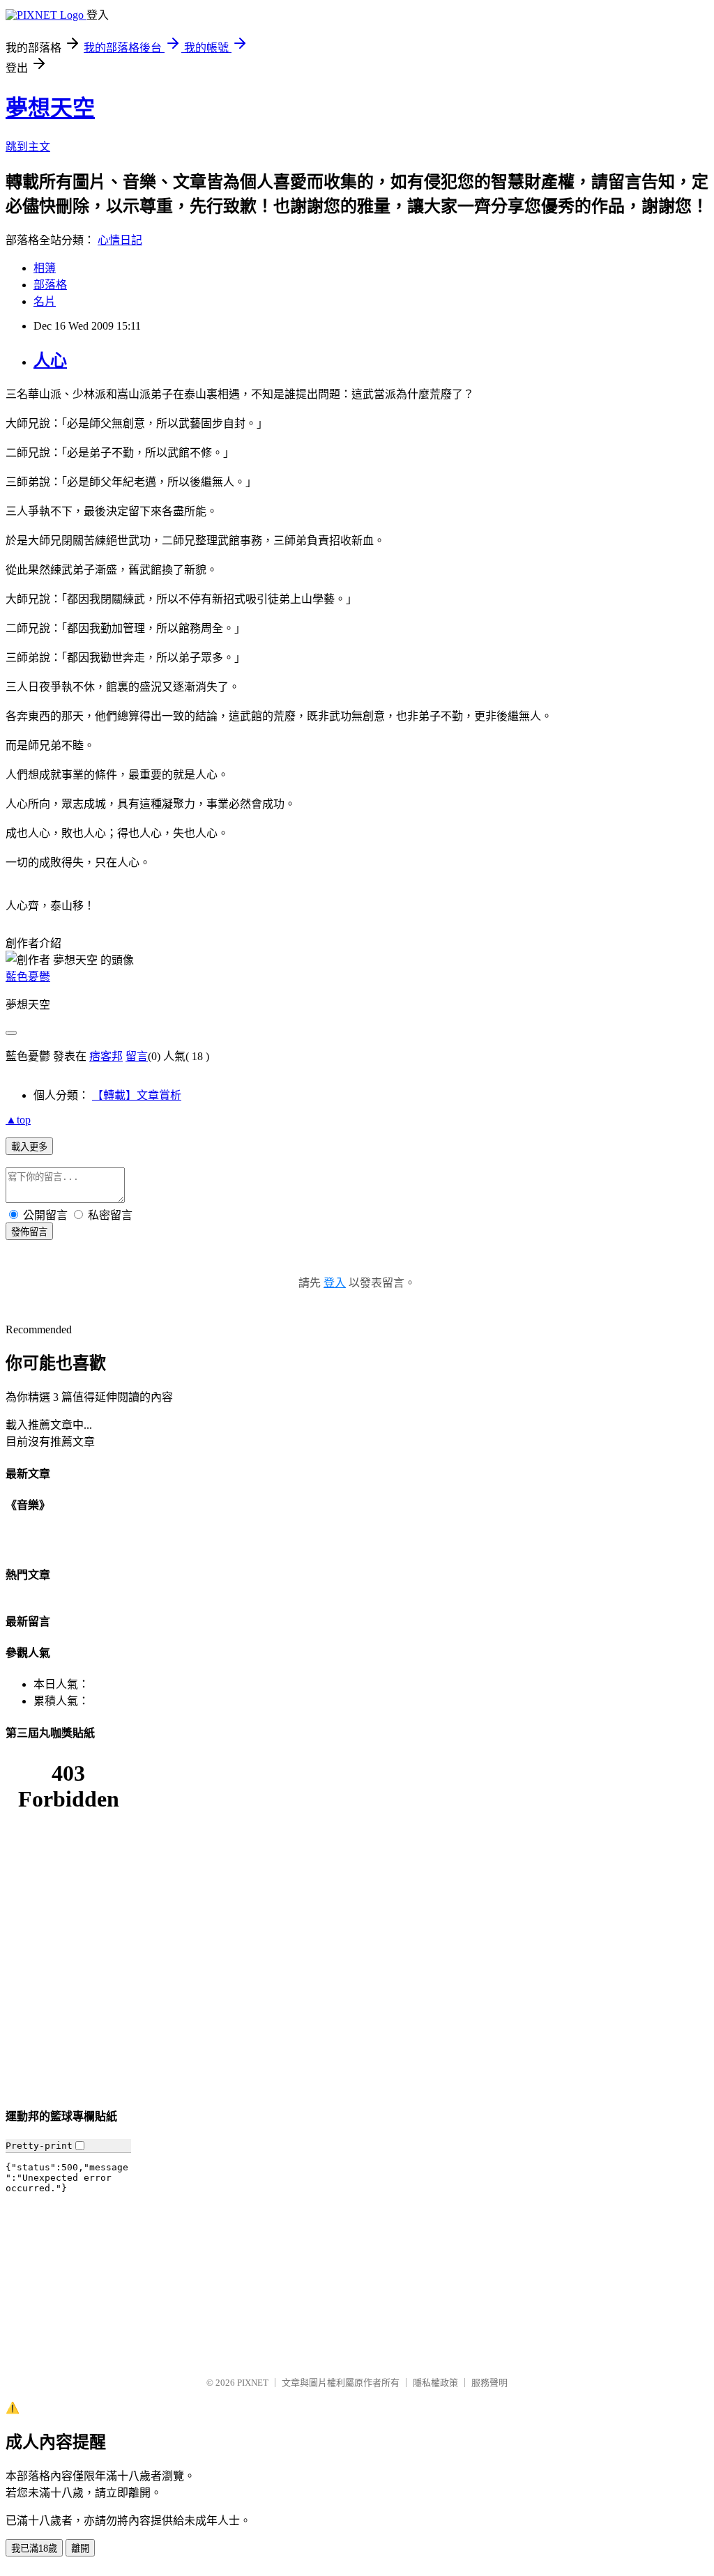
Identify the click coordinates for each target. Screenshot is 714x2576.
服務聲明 (489, 2383)
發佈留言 (29, 1232)
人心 (50, 360)
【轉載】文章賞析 (137, 1095)
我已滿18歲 (34, 2548)
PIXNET (253, 2383)
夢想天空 (50, 108)
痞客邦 (106, 1056)
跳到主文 (28, 147)
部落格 (50, 285)
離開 (80, 2548)
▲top (18, 1120)
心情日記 (120, 240)
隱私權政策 (435, 2383)
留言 (137, 1056)
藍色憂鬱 (28, 977)
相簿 (45, 268)
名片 (45, 301)
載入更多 (29, 1147)
